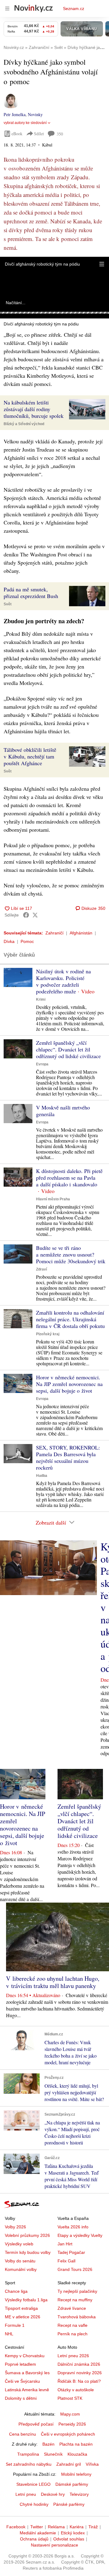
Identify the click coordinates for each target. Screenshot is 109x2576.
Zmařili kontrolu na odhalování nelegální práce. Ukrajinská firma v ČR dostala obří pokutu (70, 1319)
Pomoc (27, 941)
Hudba (42, 1476)
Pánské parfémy (69, 2504)
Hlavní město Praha (53, 1199)
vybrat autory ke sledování (25, 123)
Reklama (56, 2527)
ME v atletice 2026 (23, 2317)
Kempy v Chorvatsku (25, 2356)
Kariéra (77, 2527)
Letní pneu (26, 2494)
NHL (9, 2334)
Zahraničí (54, 933)
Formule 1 (15, 2325)
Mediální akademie (38, 2533)
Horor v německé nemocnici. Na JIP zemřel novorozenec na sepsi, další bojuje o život (69, 1384)
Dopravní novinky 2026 (80, 2373)
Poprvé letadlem (20, 2364)
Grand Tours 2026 (75, 2269)
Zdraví (41, 1269)
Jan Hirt (65, 2244)
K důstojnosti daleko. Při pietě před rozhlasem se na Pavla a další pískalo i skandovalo (69, 1178)
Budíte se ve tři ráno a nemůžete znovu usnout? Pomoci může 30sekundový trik (71, 1254)
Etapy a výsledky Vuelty (80, 2235)
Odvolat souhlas (69, 2539)
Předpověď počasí (36, 2424)
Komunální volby (21, 2269)
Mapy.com (70, 2414)
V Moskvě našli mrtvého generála (63, 1111)
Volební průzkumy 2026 (27, 2235)
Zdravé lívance (72, 2308)
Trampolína (28, 2454)
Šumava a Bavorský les (27, 2373)
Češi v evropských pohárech (68, 2434)
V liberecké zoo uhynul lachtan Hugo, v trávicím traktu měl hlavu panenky (53, 1982)
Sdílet (39, 134)
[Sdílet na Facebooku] (26, 915)
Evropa (42, 1064)
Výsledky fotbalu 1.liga (26, 2300)
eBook (17, 134)
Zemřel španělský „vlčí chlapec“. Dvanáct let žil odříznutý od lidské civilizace (68, 1049)
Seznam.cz (74, 9)
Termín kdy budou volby (28, 2252)
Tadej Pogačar (71, 2252)
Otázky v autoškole (76, 2390)
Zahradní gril (69, 2464)
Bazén (48, 2444)
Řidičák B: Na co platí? (79, 2381)
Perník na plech (73, 2334)
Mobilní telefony (76, 2474)
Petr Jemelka (15, 114)
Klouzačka (77, 2454)
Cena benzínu (23, 2434)
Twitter (37, 2527)
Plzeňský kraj (48, 1334)
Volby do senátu (20, 2261)
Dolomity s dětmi (21, 2398)
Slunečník (53, 2454)
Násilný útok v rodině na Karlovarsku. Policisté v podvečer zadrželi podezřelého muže (63, 981)
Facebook (16, 2527)
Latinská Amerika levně (27, 2390)
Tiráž (93, 2527)
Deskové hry (53, 2494)
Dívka (9, 941)
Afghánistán (81, 933)
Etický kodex (73, 2533)
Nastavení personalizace (54, 2545)
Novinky (35, 114)
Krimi (41, 999)
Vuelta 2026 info (73, 2227)
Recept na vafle (73, 2325)
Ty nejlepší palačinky (77, 2291)
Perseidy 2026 (72, 2424)
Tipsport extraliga (21, 2308)
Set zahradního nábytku (29, 2464)
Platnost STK (70, 2398)
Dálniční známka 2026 (79, 2364)
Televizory (79, 2494)
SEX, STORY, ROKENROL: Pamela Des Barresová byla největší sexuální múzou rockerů (68, 1457)
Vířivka (92, 2464)
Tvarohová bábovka (77, 2317)
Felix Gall (66, 2261)
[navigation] (7, 9)
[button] (102, 264)
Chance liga (16, 2291)
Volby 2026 (15, 2227)
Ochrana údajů (34, 2539)
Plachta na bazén (76, 2444)
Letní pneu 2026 (73, 2356)
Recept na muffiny (75, 2300)
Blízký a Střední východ (24, 424)
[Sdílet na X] (35, 915)
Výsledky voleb (19, 2244)
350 (60, 134)
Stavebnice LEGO (33, 2484)
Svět (8, 604)
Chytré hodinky (34, 2504)
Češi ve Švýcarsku (22, 2381)
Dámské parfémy (72, 2484)
